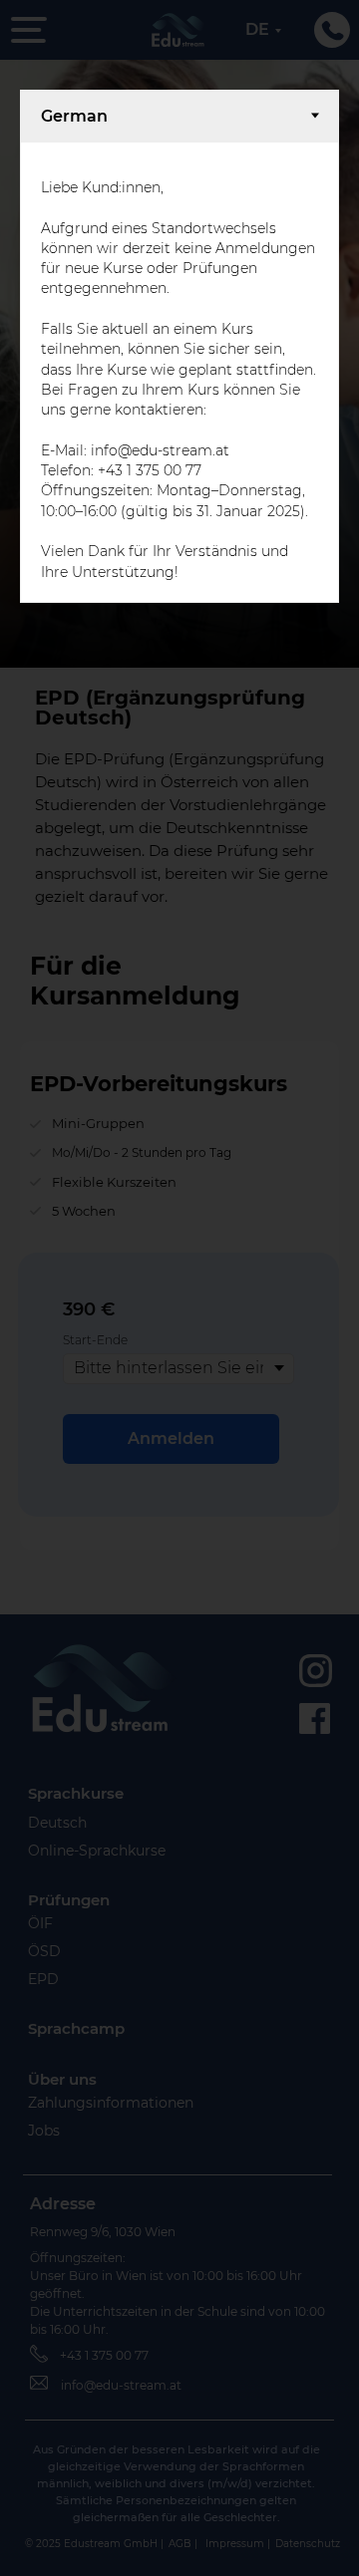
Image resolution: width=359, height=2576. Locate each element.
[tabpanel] (179, 372)
